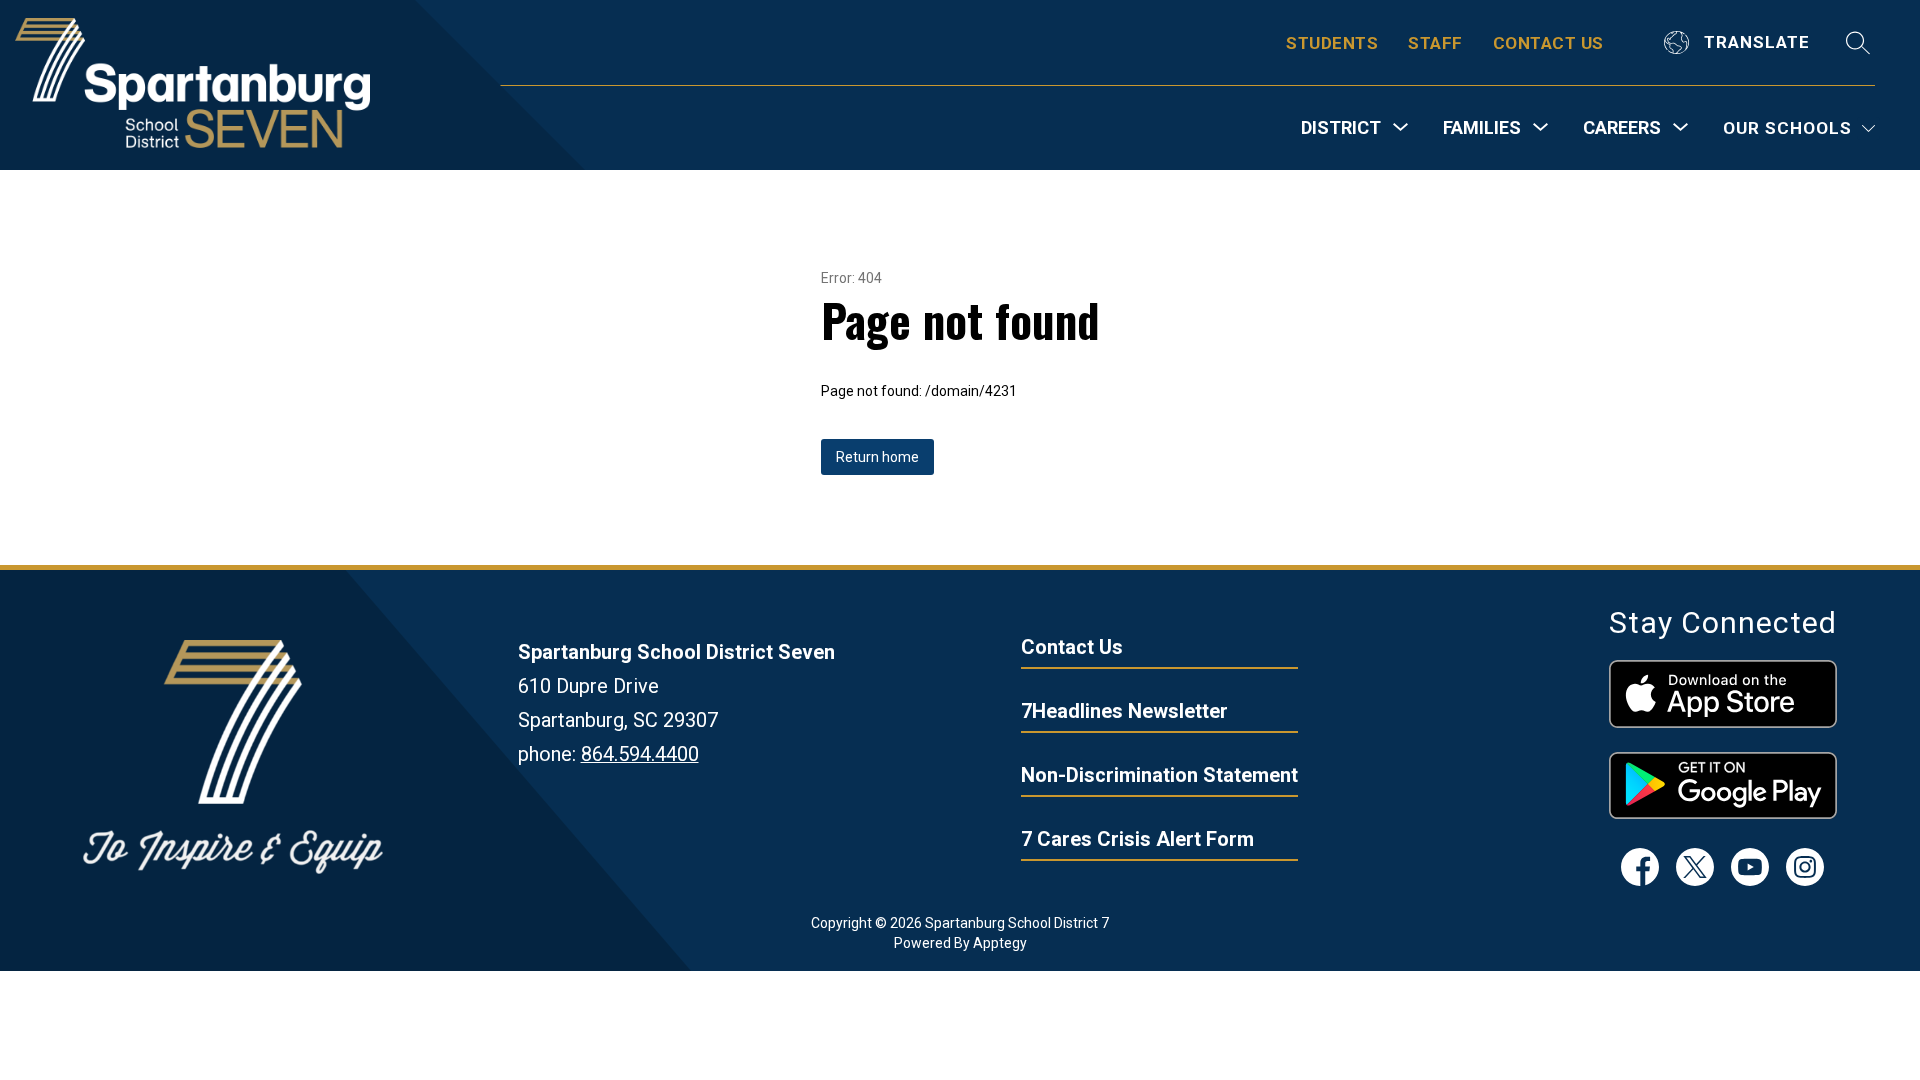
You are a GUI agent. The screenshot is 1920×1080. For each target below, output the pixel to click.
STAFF (1435, 43)
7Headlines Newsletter (1124, 711)
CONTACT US (1548, 43)
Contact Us (1072, 647)
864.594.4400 (640, 754)
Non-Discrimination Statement (1159, 775)
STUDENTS (1332, 43)
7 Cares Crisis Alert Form (1137, 839)
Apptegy (1000, 943)
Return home (877, 457)
